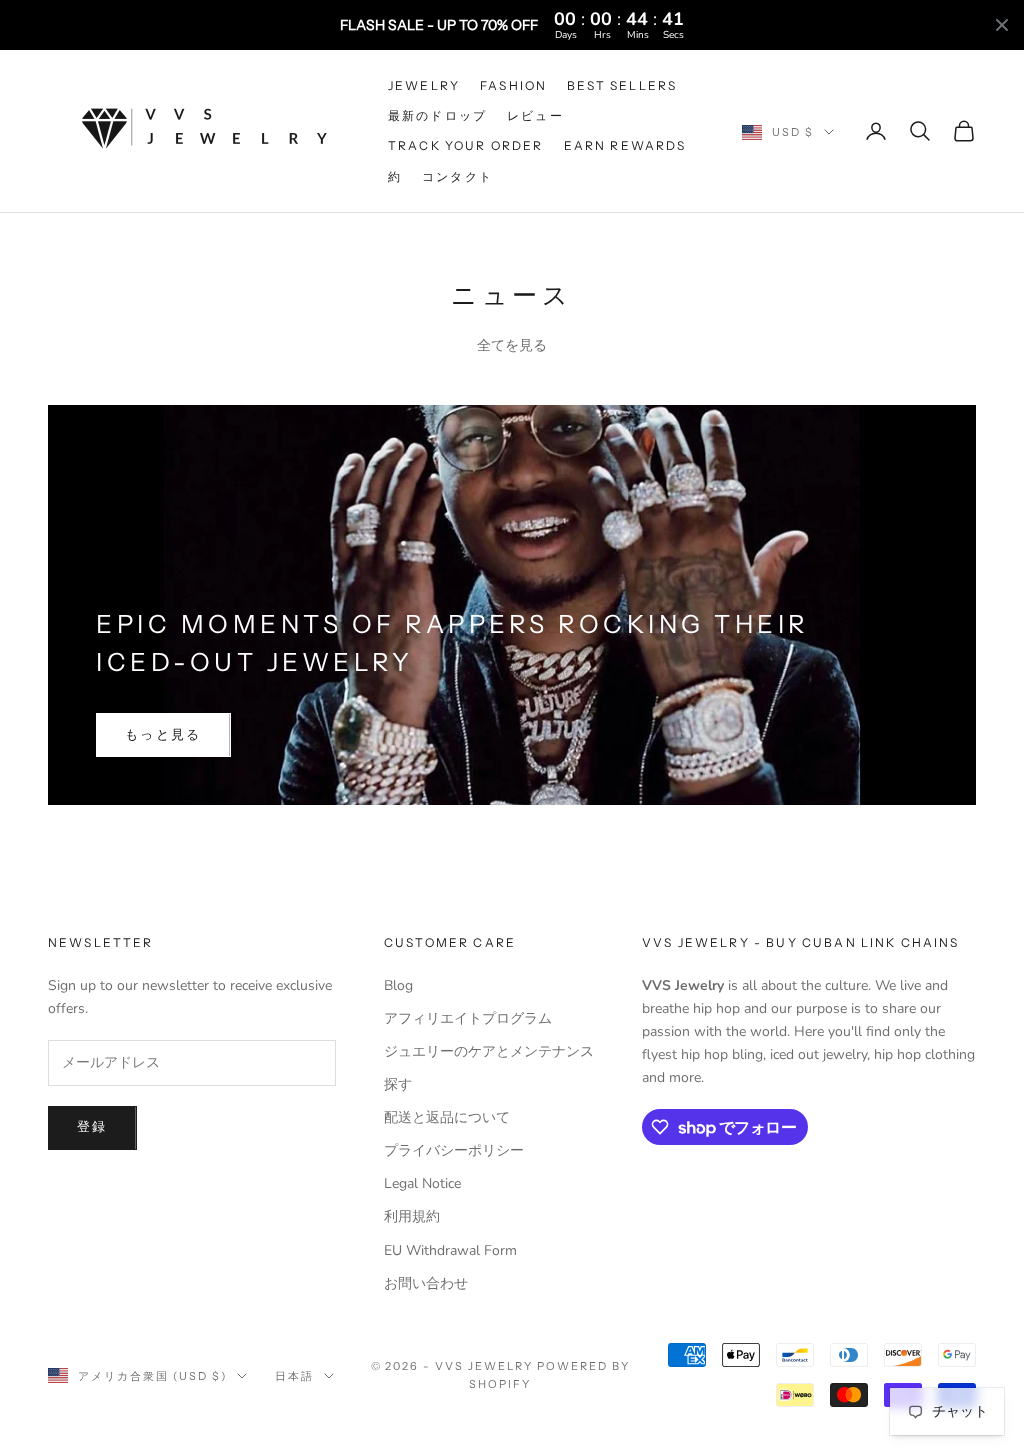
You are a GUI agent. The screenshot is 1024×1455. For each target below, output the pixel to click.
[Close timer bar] (1002, 25)
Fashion (513, 85)
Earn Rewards (625, 145)
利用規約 (412, 1216)
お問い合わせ (426, 1283)
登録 (92, 1127)
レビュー (535, 115)
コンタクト (457, 176)
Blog (398, 985)
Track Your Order (466, 145)
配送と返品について (447, 1117)
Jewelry (424, 85)
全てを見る (512, 345)
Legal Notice (422, 1183)
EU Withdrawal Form (450, 1250)
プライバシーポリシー (454, 1150)
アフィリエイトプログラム (468, 1018)
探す (398, 1084)
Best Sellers (622, 85)
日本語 (294, 1376)
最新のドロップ (437, 115)
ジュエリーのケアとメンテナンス (489, 1051)
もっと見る (163, 735)
